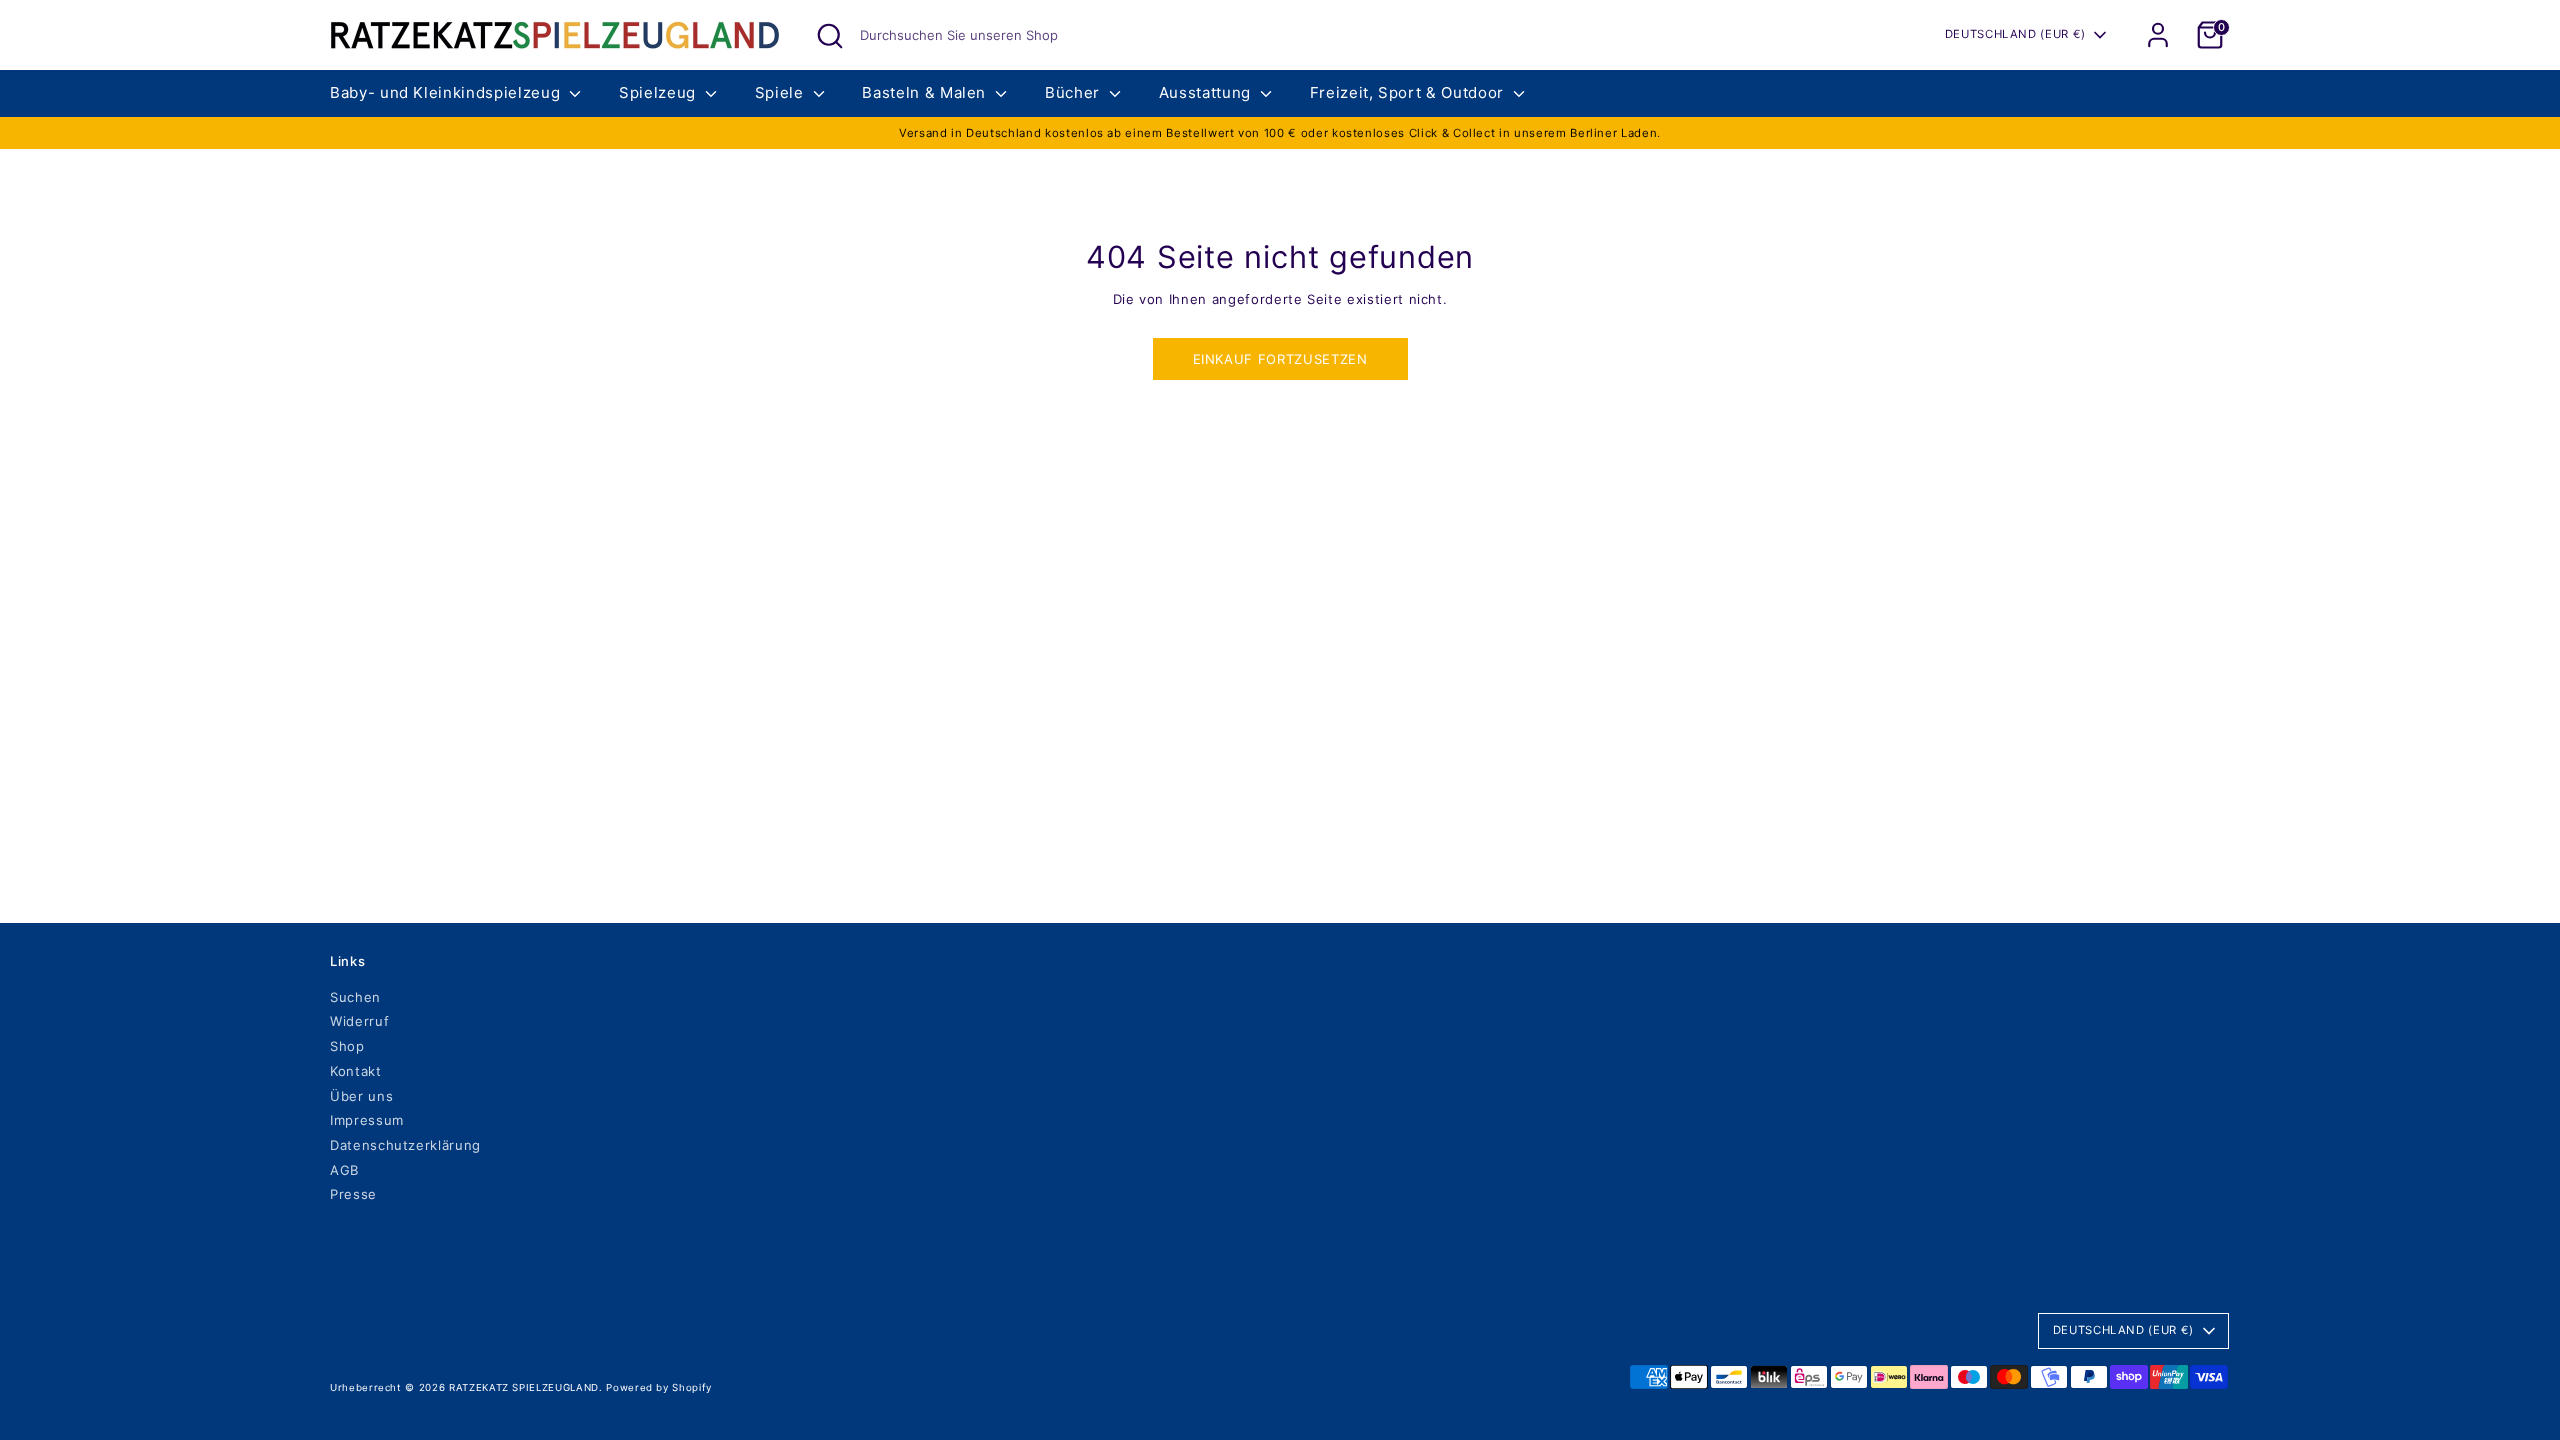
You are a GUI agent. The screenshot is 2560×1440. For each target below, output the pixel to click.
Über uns (361, 1096)
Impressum (367, 1120)
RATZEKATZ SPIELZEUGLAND (524, 1387)
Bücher (1075, 92)
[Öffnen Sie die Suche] (830, 36)
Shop (347, 1046)
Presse (353, 1194)
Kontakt (356, 1071)
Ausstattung (1207, 92)
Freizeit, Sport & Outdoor (1409, 92)
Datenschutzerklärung (405, 1145)
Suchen (355, 997)
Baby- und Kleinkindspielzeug (447, 92)
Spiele (782, 92)
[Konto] (2158, 35)
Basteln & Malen (926, 92)
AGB (344, 1170)
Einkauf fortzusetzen (1280, 359)
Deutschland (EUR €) (2015, 34)
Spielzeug (660, 92)
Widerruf (359, 1021)
